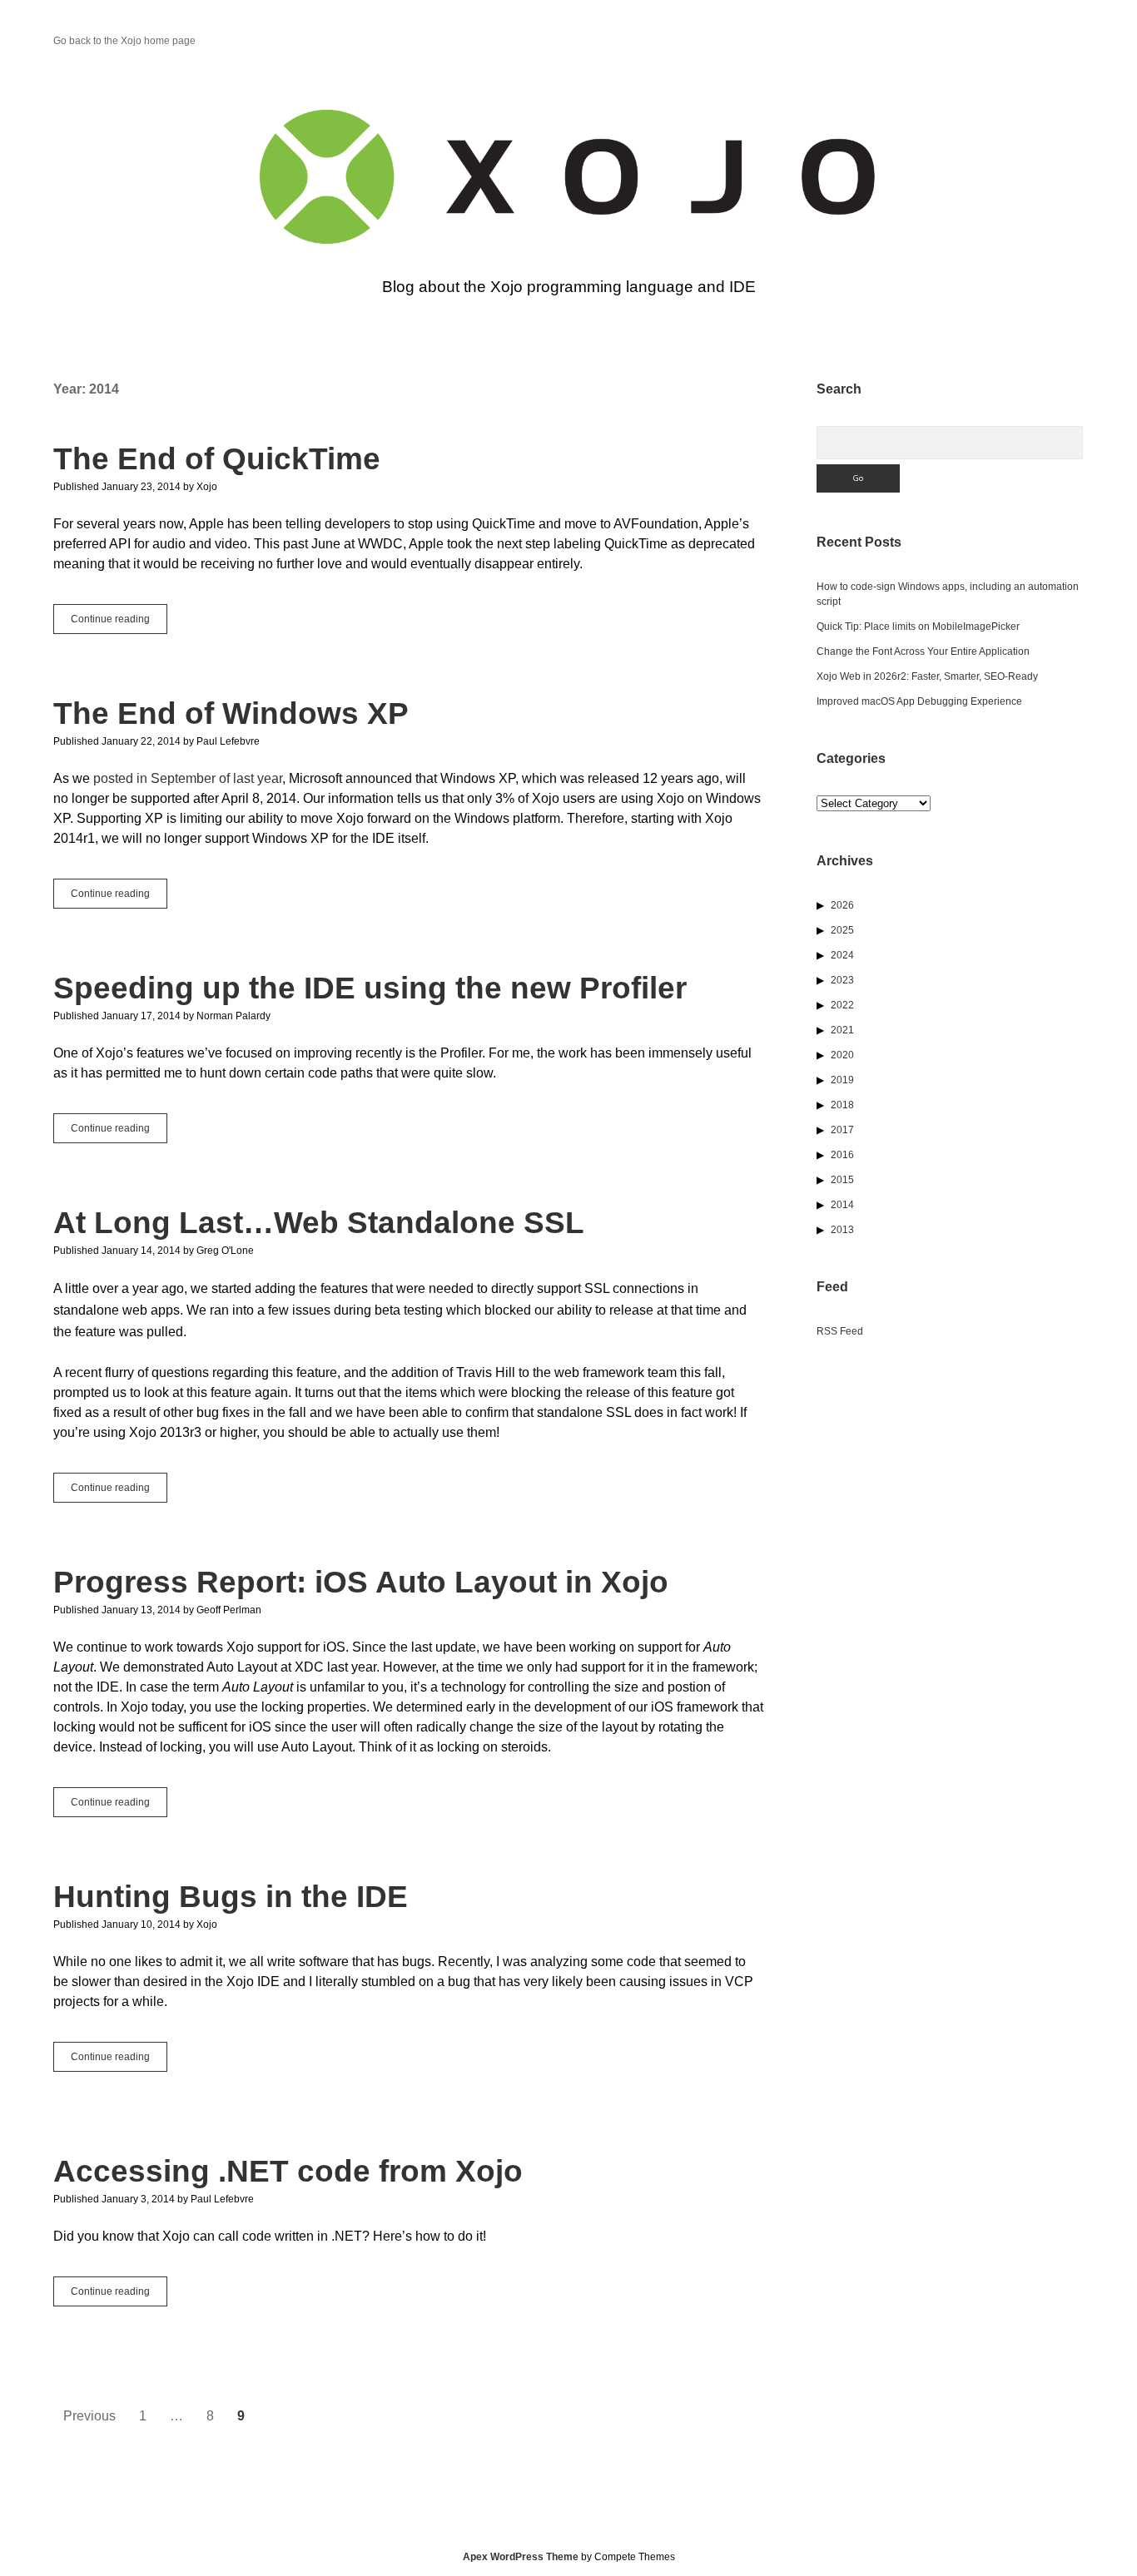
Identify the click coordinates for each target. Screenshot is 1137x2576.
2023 (842, 980)
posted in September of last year (188, 778)
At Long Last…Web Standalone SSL (319, 1223)
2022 (842, 1005)
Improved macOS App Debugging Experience (919, 701)
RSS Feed (840, 1331)
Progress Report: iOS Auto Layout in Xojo (361, 1582)
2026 (842, 905)
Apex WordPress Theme (521, 2557)
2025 (842, 930)
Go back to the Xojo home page (124, 41)
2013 (842, 1230)
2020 (842, 1055)
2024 (842, 955)
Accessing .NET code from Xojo (288, 2171)
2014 (842, 1205)
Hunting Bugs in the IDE (231, 1897)
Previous (89, 2416)
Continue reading (119, 623)
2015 (842, 1180)
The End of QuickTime (217, 459)
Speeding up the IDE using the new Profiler (370, 988)
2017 (842, 1130)
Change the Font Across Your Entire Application (923, 651)
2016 (842, 1155)
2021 (842, 1030)
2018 (842, 1105)
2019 (842, 1080)
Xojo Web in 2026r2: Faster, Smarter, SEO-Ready (927, 676)
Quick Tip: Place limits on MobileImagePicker (918, 627)
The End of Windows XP (231, 713)
